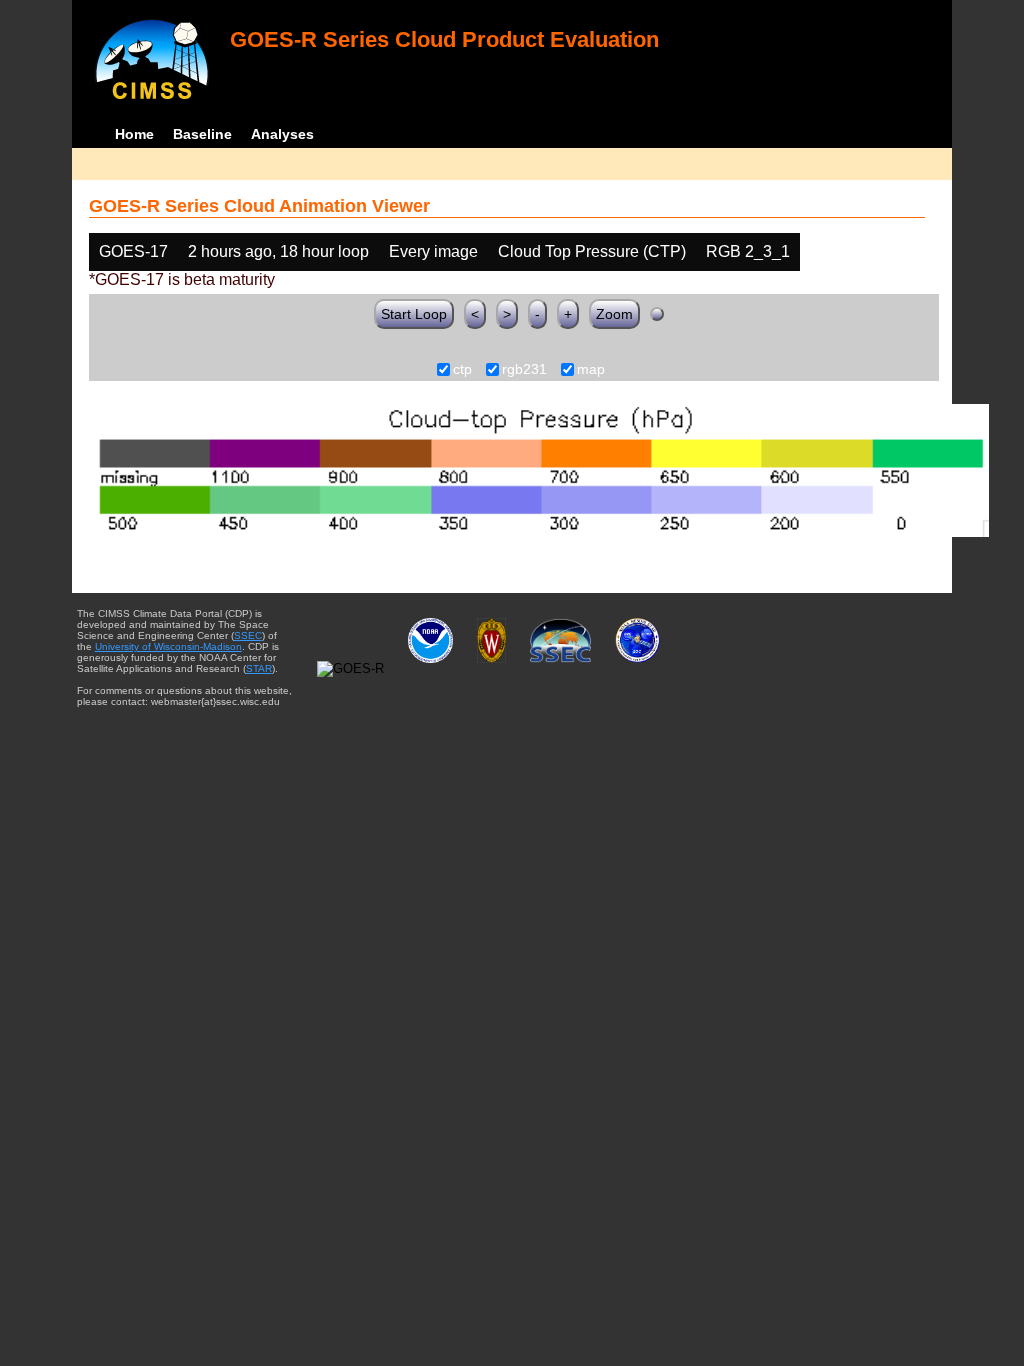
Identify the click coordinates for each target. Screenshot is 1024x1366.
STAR (259, 668)
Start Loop (414, 314)
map (591, 370)
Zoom (614, 314)
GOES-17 (133, 251)
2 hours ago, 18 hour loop (278, 251)
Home (134, 134)
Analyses (282, 134)
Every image (433, 251)
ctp (462, 370)
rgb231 (524, 370)
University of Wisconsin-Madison (168, 646)
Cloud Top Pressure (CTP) (592, 251)
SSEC (248, 635)
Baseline (202, 134)
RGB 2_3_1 (748, 251)
